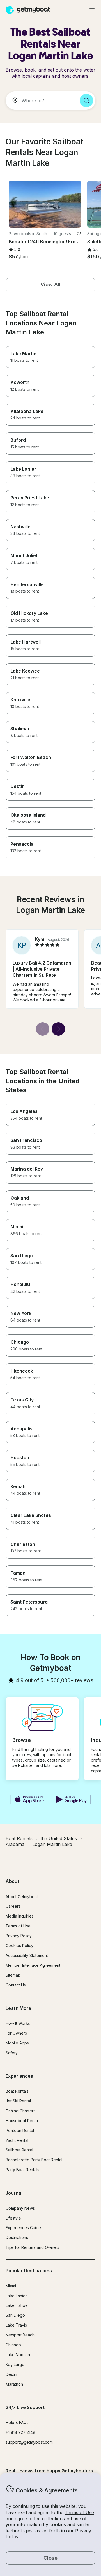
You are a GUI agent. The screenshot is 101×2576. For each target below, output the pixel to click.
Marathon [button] (14, 2384)
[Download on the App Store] (29, 1800)
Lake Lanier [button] (16, 2296)
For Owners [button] (16, 2033)
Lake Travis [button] (16, 2325)
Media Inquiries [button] (20, 1916)
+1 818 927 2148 (20, 2432)
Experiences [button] (19, 2076)
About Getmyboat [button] (22, 1897)
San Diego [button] (15, 2315)
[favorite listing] (79, 234)
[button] (45, 204)
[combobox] (40, 101)
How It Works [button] (18, 2023)
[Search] (86, 101)
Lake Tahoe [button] (17, 2305)
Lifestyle (13, 2218)
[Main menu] (92, 10)
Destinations (17, 2237)
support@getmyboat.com (29, 2442)
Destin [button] (11, 2374)
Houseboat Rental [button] (22, 2121)
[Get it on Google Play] (72, 1800)
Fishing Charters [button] (20, 2111)
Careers (13, 1906)
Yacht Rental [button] (17, 2140)
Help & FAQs (17, 2422)
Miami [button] (11, 2286)
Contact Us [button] (16, 1985)
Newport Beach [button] (20, 2335)
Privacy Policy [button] (19, 1936)
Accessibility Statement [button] (27, 1955)
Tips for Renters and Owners (32, 2247)
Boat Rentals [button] (17, 2091)
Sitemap (13, 1975)
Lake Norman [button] (18, 2355)
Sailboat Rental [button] (19, 2150)
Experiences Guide (23, 2228)
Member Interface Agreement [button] (33, 1965)
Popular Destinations (29, 2271)
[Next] (58, 1029)
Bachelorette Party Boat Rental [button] (34, 2160)
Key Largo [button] (15, 2364)
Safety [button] (12, 2053)
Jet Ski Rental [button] (18, 2101)
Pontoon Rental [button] (20, 2130)
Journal (14, 2193)
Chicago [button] (13, 2345)
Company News (20, 2208)
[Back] (43, 1029)
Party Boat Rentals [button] (22, 2170)
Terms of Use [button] (79, 2512)
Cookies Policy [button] (19, 1946)
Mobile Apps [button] (17, 2043)
